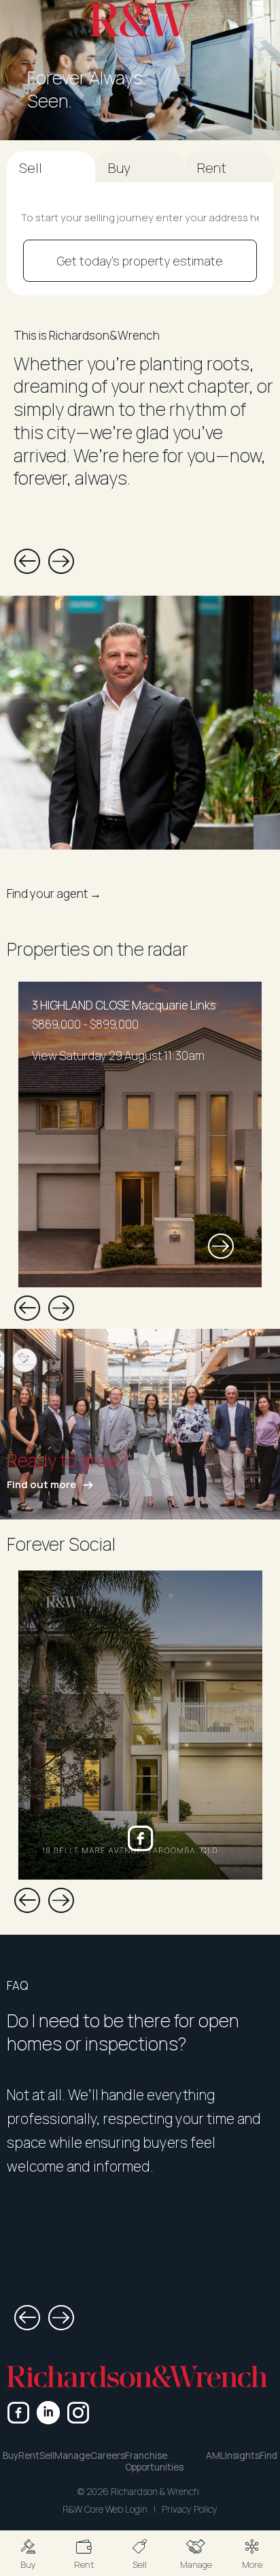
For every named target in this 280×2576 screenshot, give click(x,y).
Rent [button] (29, 2456)
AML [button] (215, 2456)
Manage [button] (72, 2456)
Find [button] (268, 2456)
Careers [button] (108, 2456)
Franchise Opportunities (154, 2462)
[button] (28, 2553)
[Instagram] (78, 2413)
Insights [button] (242, 2456)
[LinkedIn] (48, 2413)
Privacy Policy (190, 2509)
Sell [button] (47, 2456)
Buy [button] (11, 2456)
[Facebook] (18, 2413)
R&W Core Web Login (105, 2509)
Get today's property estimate (140, 261)
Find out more (41, 1484)
